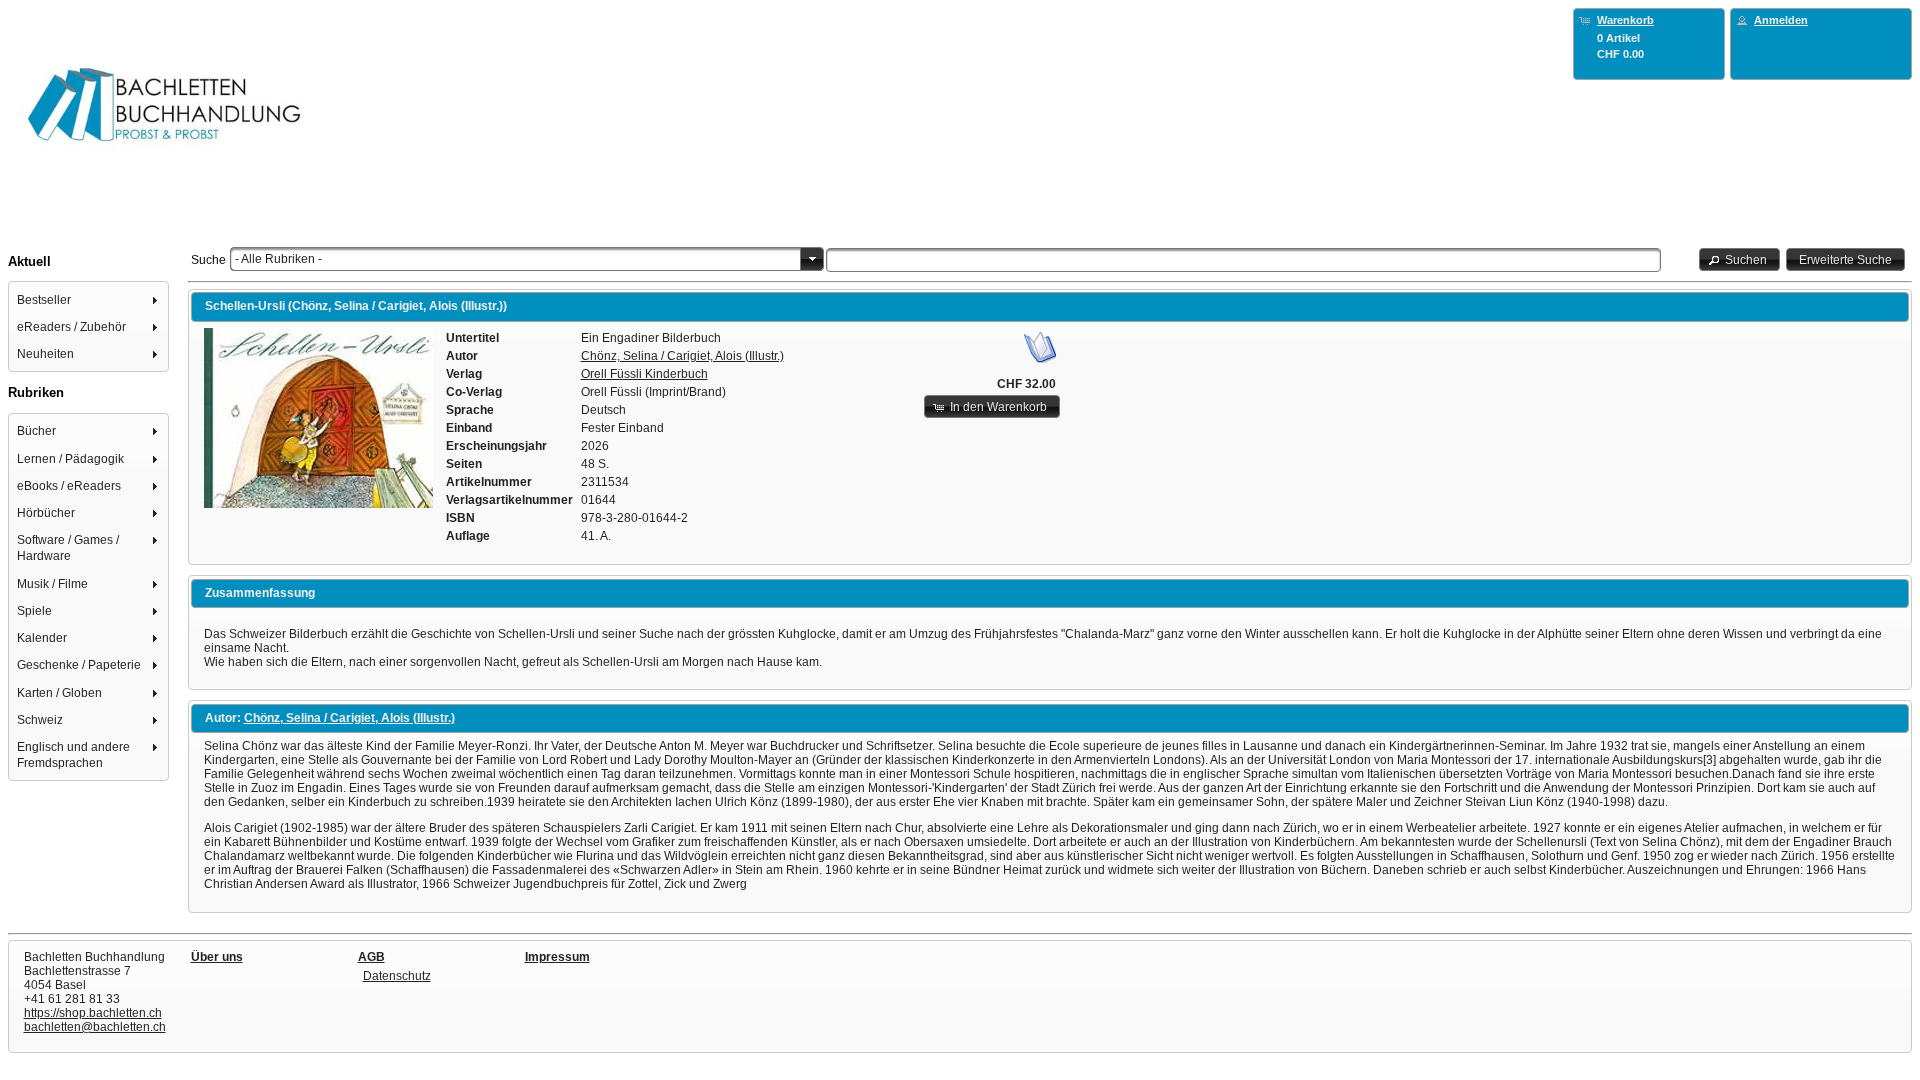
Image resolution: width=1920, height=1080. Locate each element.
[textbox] (1243, 260)
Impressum (557, 957)
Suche (208, 260)
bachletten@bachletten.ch (95, 1027)
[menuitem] (89, 299)
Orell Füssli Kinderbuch (644, 374)
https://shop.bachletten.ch (93, 1013)
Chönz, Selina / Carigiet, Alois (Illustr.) (682, 356)
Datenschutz (397, 976)
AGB (371, 957)
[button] (1740, 259)
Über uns (217, 957)
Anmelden (1781, 20)
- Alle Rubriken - (278, 259)
